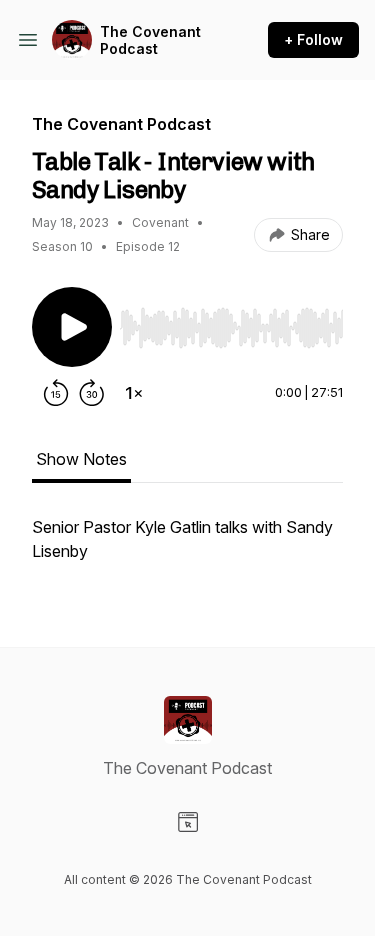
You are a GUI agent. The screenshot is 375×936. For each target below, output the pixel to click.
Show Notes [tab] (81, 459)
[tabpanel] (187, 549)
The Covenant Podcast (150, 40)
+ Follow (313, 39)
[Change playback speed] (134, 393)
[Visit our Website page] (188, 822)
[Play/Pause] (72, 327)
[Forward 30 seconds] (92, 393)
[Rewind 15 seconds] (56, 393)
